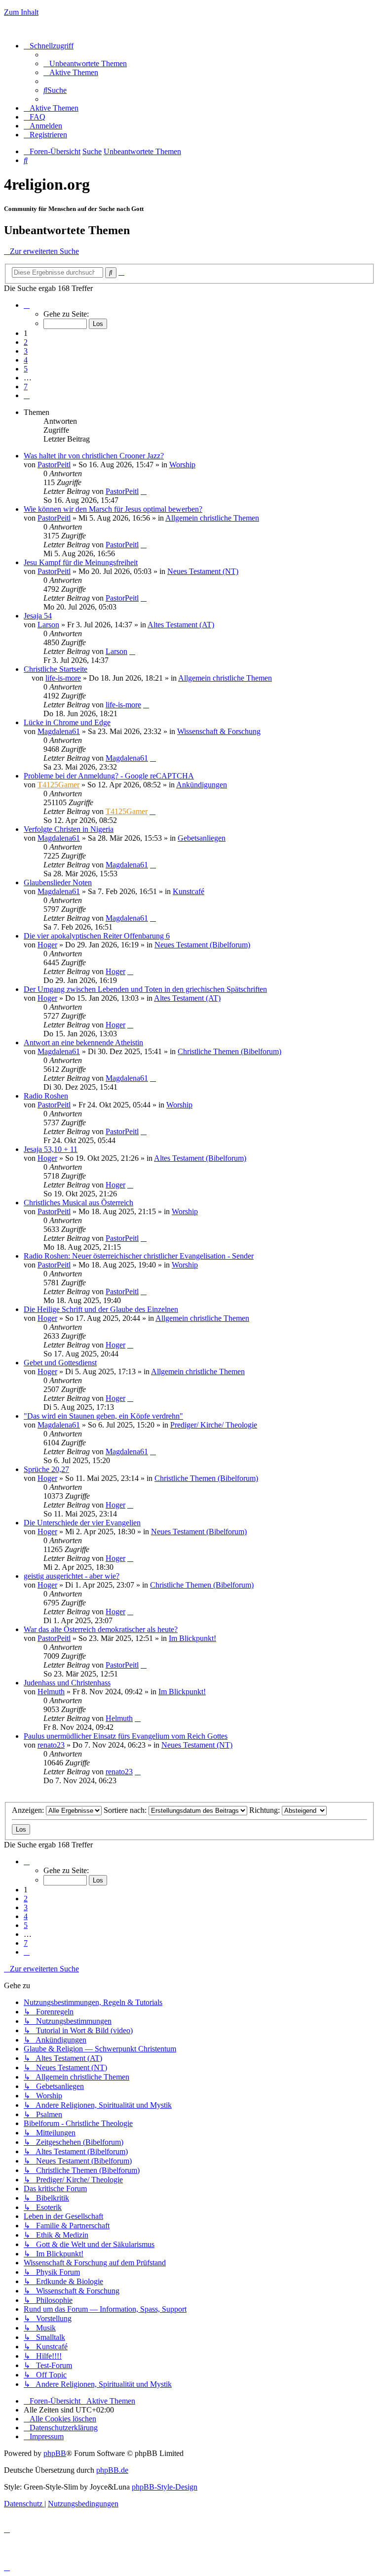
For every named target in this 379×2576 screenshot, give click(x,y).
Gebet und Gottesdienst (60, 1363)
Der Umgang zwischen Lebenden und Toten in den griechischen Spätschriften (145, 989)
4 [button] (26, 360)
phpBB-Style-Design (165, 2487)
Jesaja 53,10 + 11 (51, 1149)
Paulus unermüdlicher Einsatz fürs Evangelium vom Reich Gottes (126, 1736)
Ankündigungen (202, 785)
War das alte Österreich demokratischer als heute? (101, 1629)
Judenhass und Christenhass (67, 1683)
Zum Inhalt (21, 12)
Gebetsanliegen (202, 838)
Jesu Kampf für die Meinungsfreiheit (81, 562)
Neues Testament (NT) (203, 571)
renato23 (51, 1745)
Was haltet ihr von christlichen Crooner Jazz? (94, 456)
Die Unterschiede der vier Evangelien (82, 1523)
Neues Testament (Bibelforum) (202, 945)
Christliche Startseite (56, 669)
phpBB (55, 2453)
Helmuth (51, 1692)
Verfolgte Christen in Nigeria (69, 829)
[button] (27, 305)
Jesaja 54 (38, 616)
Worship (182, 465)
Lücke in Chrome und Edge (67, 722)
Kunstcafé (189, 891)
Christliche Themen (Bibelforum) (229, 1051)
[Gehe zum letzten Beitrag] (144, 491)
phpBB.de (112, 2470)
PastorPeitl (54, 465)
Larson (48, 625)
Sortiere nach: (126, 1810)
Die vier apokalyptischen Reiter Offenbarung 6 (97, 936)
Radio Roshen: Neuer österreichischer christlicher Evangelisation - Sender (139, 1256)
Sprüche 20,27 (46, 1469)
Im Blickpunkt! (192, 1638)
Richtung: (265, 1810)
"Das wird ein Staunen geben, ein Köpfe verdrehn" (103, 1416)
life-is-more (63, 678)
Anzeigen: (29, 1810)
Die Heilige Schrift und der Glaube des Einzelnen (101, 1309)
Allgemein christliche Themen (212, 518)
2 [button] (26, 342)
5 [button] (26, 369)
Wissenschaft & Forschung (219, 731)
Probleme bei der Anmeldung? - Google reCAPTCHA (109, 776)
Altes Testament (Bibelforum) (200, 1158)
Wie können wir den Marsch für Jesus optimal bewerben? (113, 509)
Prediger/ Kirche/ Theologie (214, 1425)
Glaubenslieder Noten (58, 882)
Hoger (47, 945)
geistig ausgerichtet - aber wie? (72, 1576)
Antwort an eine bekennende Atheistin (83, 1043)
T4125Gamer (58, 785)
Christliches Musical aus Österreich (78, 1203)
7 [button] (26, 387)
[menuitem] (85, 63)
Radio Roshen (46, 1096)
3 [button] (26, 351)
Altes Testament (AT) (181, 625)
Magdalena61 (59, 731)
